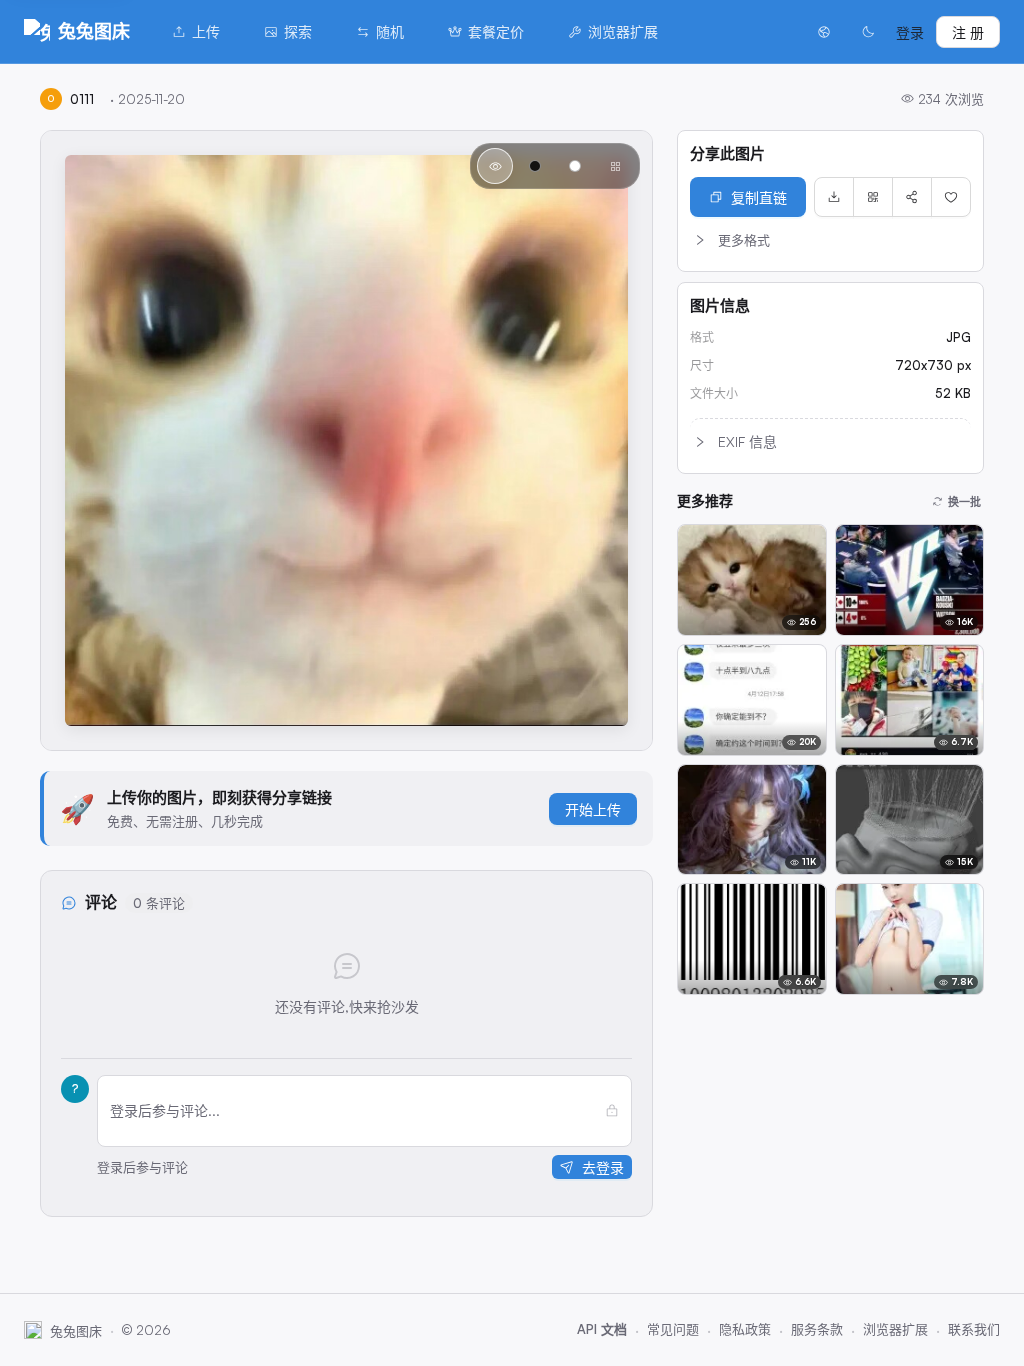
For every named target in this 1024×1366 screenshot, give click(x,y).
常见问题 (673, 1329)
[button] (830, 240)
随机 (390, 31)
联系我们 (974, 1329)
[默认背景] (495, 166)
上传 (206, 31)
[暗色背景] (535, 166)
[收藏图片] (951, 197)
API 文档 (602, 1329)
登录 (910, 32)
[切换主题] (868, 32)
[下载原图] (834, 197)
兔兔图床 (94, 31)
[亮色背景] (575, 166)
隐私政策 (745, 1329)
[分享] (912, 197)
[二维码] (873, 197)
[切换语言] (824, 32)
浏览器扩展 (623, 31)
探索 (298, 31)
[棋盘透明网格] (615, 166)
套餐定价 (496, 31)
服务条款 (817, 1329)
